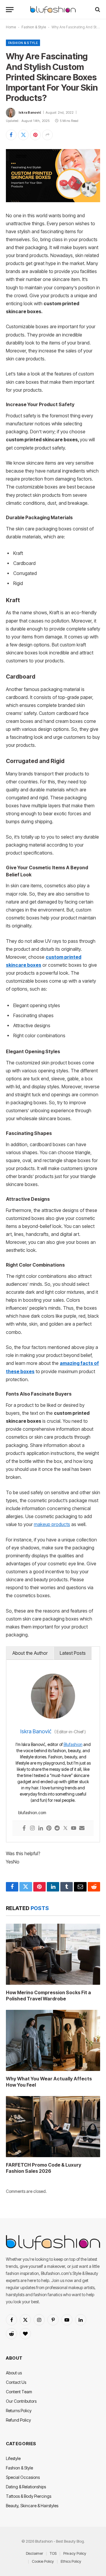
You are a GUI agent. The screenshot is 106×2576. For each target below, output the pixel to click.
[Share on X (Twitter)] (23, 135)
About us (14, 2373)
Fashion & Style (34, 27)
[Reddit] (57, 1828)
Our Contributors (21, 2401)
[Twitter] (65, 1828)
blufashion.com (32, 1813)
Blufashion (73, 1744)
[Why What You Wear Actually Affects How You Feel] (53, 2040)
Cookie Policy (43, 2561)
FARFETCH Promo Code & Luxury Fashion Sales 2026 (44, 2168)
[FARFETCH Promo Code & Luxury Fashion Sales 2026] (53, 2126)
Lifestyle (13, 2458)
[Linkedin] (41, 1828)
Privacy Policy (75, 2553)
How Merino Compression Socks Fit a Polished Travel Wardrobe (48, 1996)
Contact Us (16, 2382)
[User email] (82, 1828)
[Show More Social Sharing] (47, 135)
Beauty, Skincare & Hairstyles (32, 2506)
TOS (53, 2553)
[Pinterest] (49, 1828)
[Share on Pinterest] (35, 135)
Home (11, 27)
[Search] (97, 10)
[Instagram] (32, 1828)
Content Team (19, 2392)
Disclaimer (34, 2553)
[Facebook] (24, 1828)
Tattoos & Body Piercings (29, 2496)
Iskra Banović (30, 112)
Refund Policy (18, 2420)
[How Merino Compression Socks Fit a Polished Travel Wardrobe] (53, 1954)
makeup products (52, 1524)
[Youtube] (74, 1828)
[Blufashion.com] (53, 10)
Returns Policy (19, 2411)
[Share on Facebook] (11, 135)
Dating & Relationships (26, 2487)
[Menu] (10, 10)
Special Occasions (23, 2477)
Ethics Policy (71, 2561)
